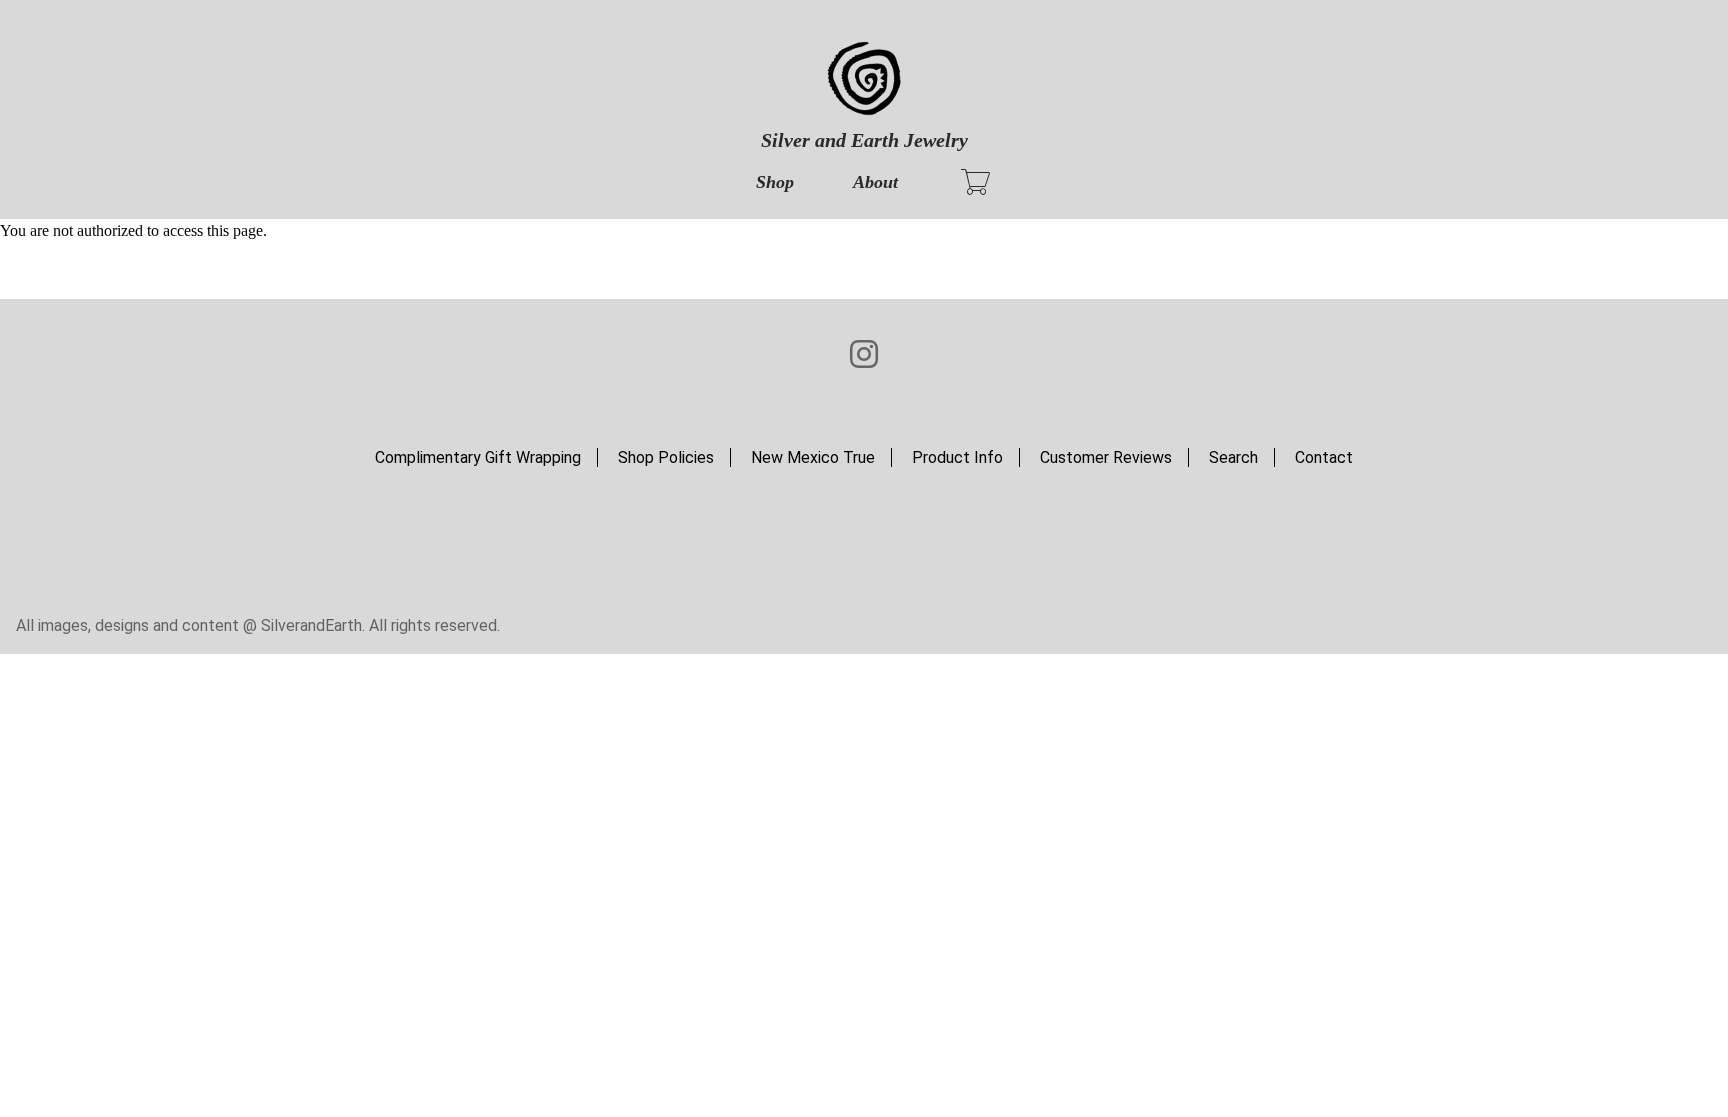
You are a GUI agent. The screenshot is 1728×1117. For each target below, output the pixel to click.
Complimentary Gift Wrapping (478, 457)
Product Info (957, 457)
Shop (775, 182)
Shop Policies (666, 457)
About (875, 182)
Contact (1324, 457)
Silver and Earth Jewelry (864, 140)
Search (1233, 457)
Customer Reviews (1106, 457)
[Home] (864, 80)
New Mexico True (813, 457)
